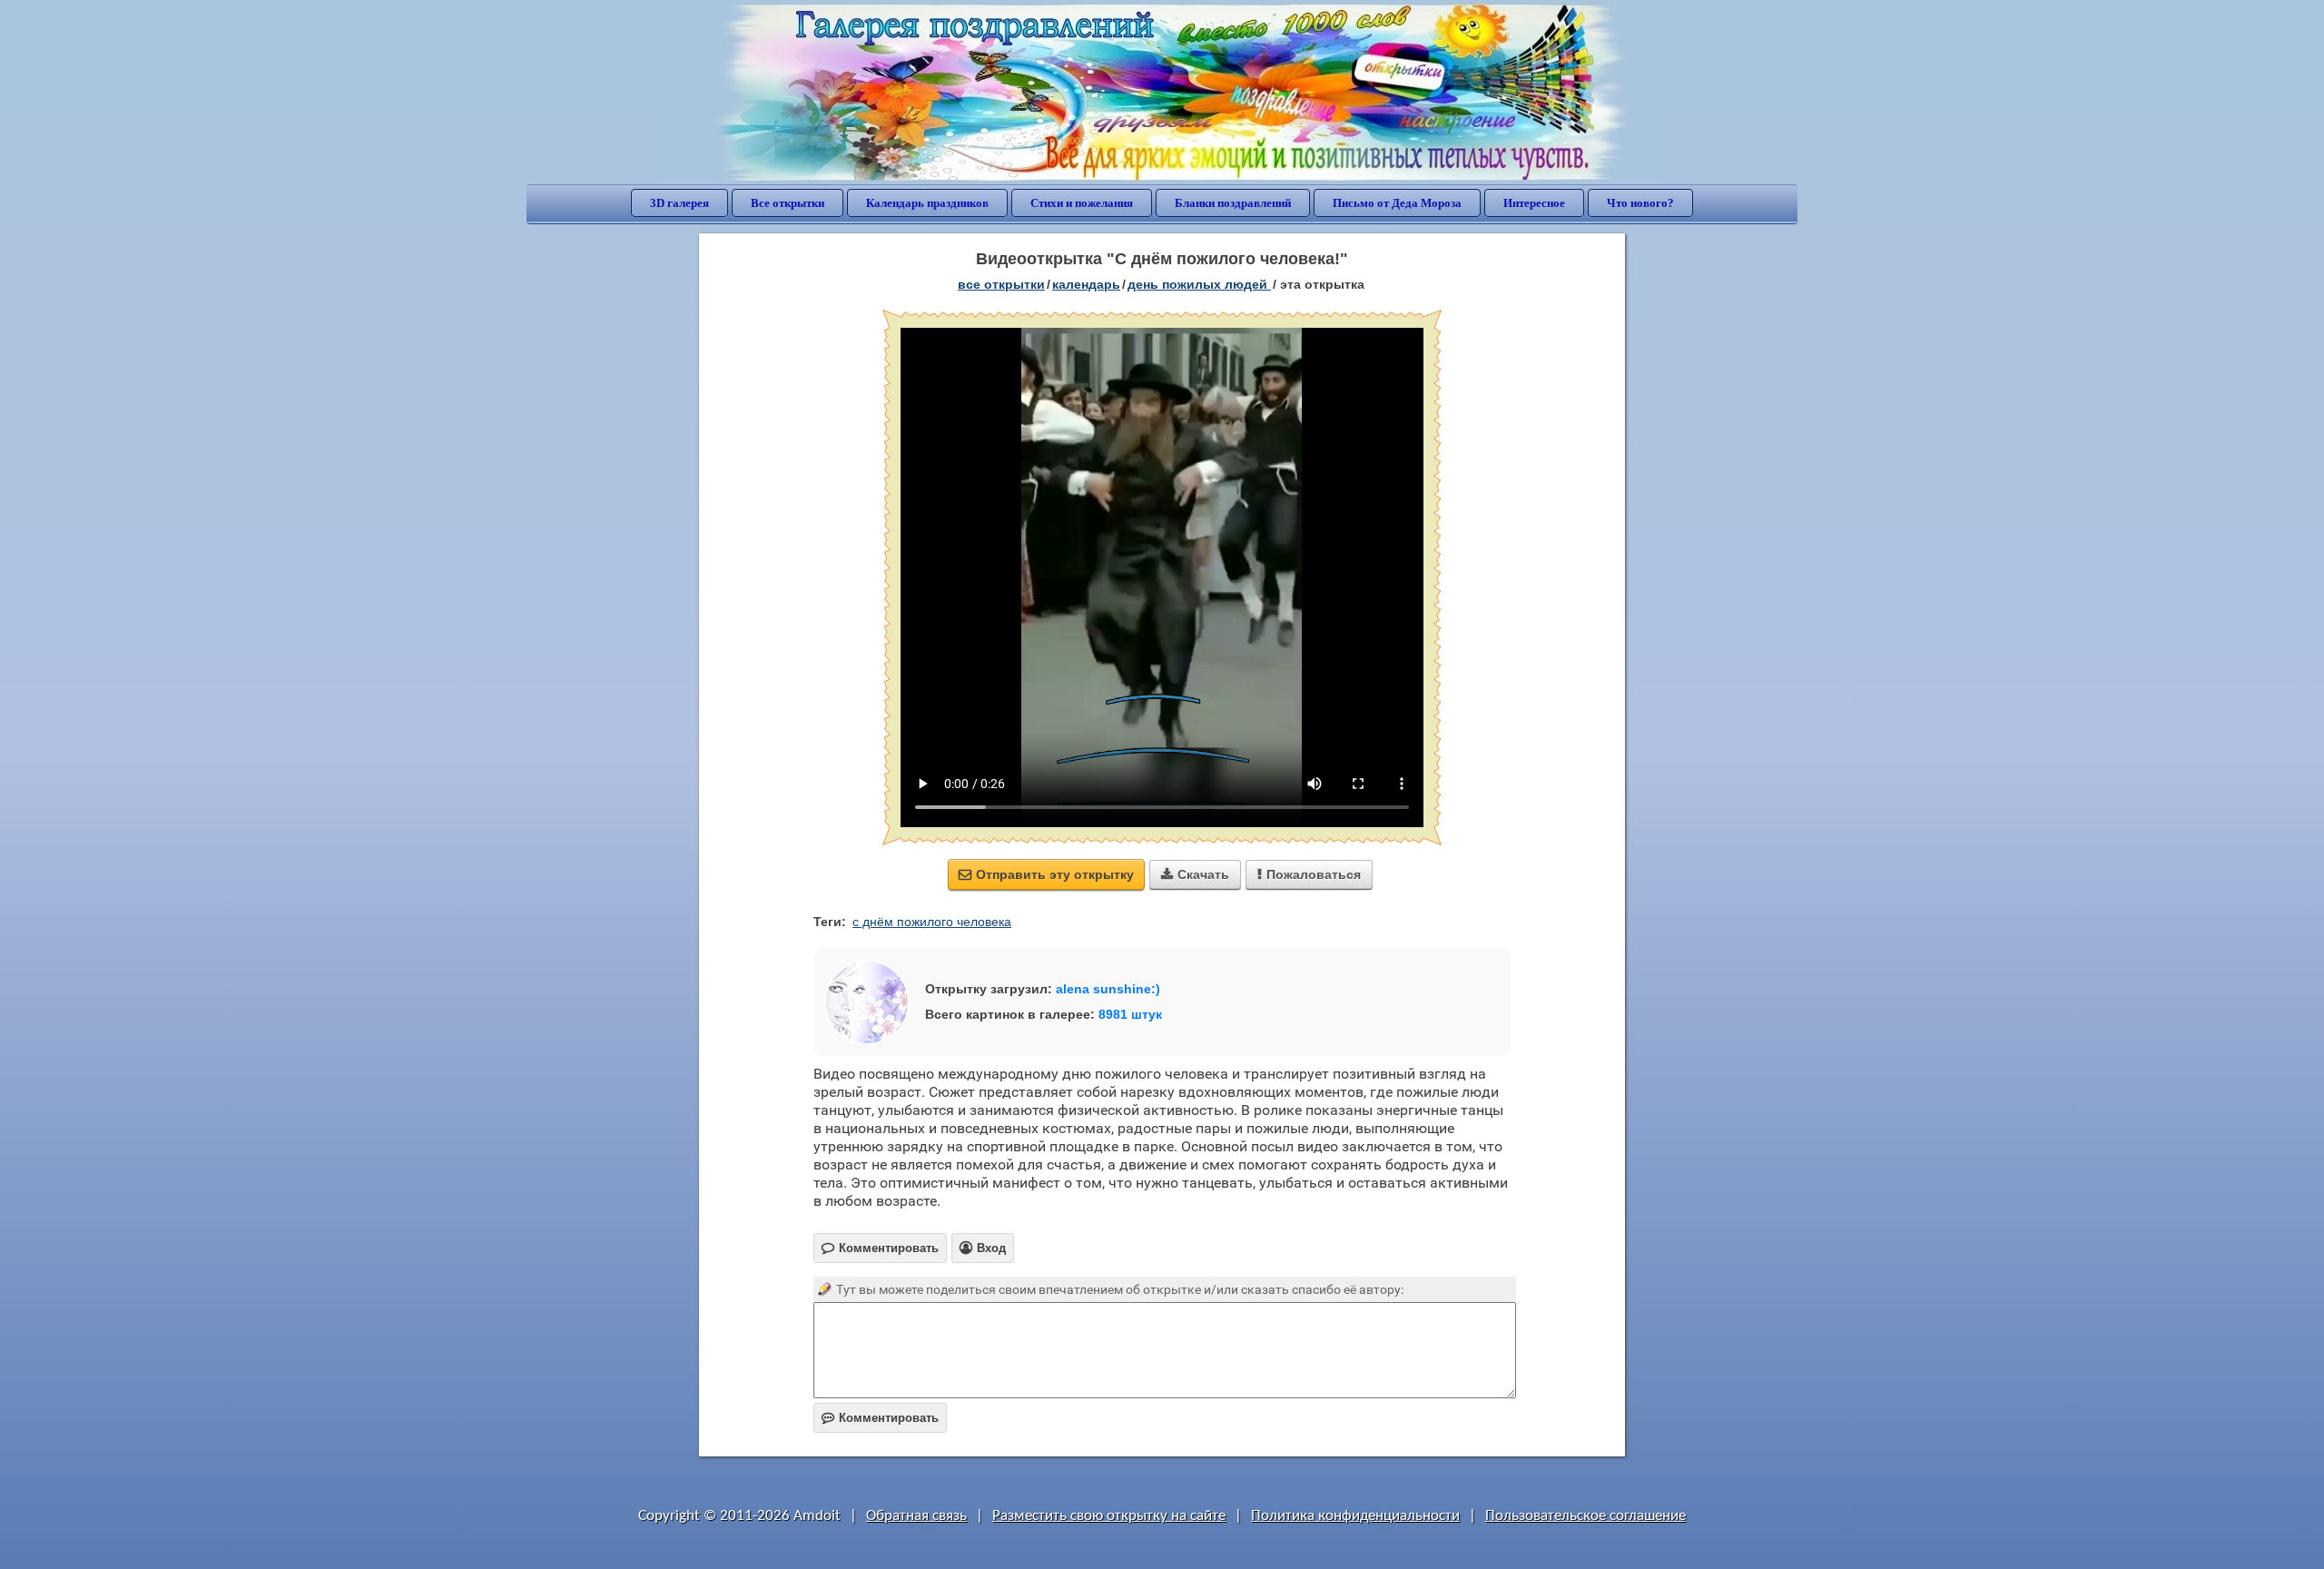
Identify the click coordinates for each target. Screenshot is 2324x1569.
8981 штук (1130, 1014)
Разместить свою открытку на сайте (1109, 1516)
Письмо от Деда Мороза (1397, 203)
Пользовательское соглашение (1585, 1516)
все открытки (1001, 284)
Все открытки (788, 203)
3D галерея (679, 203)
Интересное (1534, 203)
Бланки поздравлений (1233, 203)
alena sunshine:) (1108, 989)
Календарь (1086, 284)
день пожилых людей (1199, 284)
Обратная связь (916, 1516)
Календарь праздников (927, 203)
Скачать (1195, 874)
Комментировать (880, 1418)
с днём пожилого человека (932, 922)
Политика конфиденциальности (1355, 1516)
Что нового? (1640, 203)
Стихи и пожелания (1082, 203)
